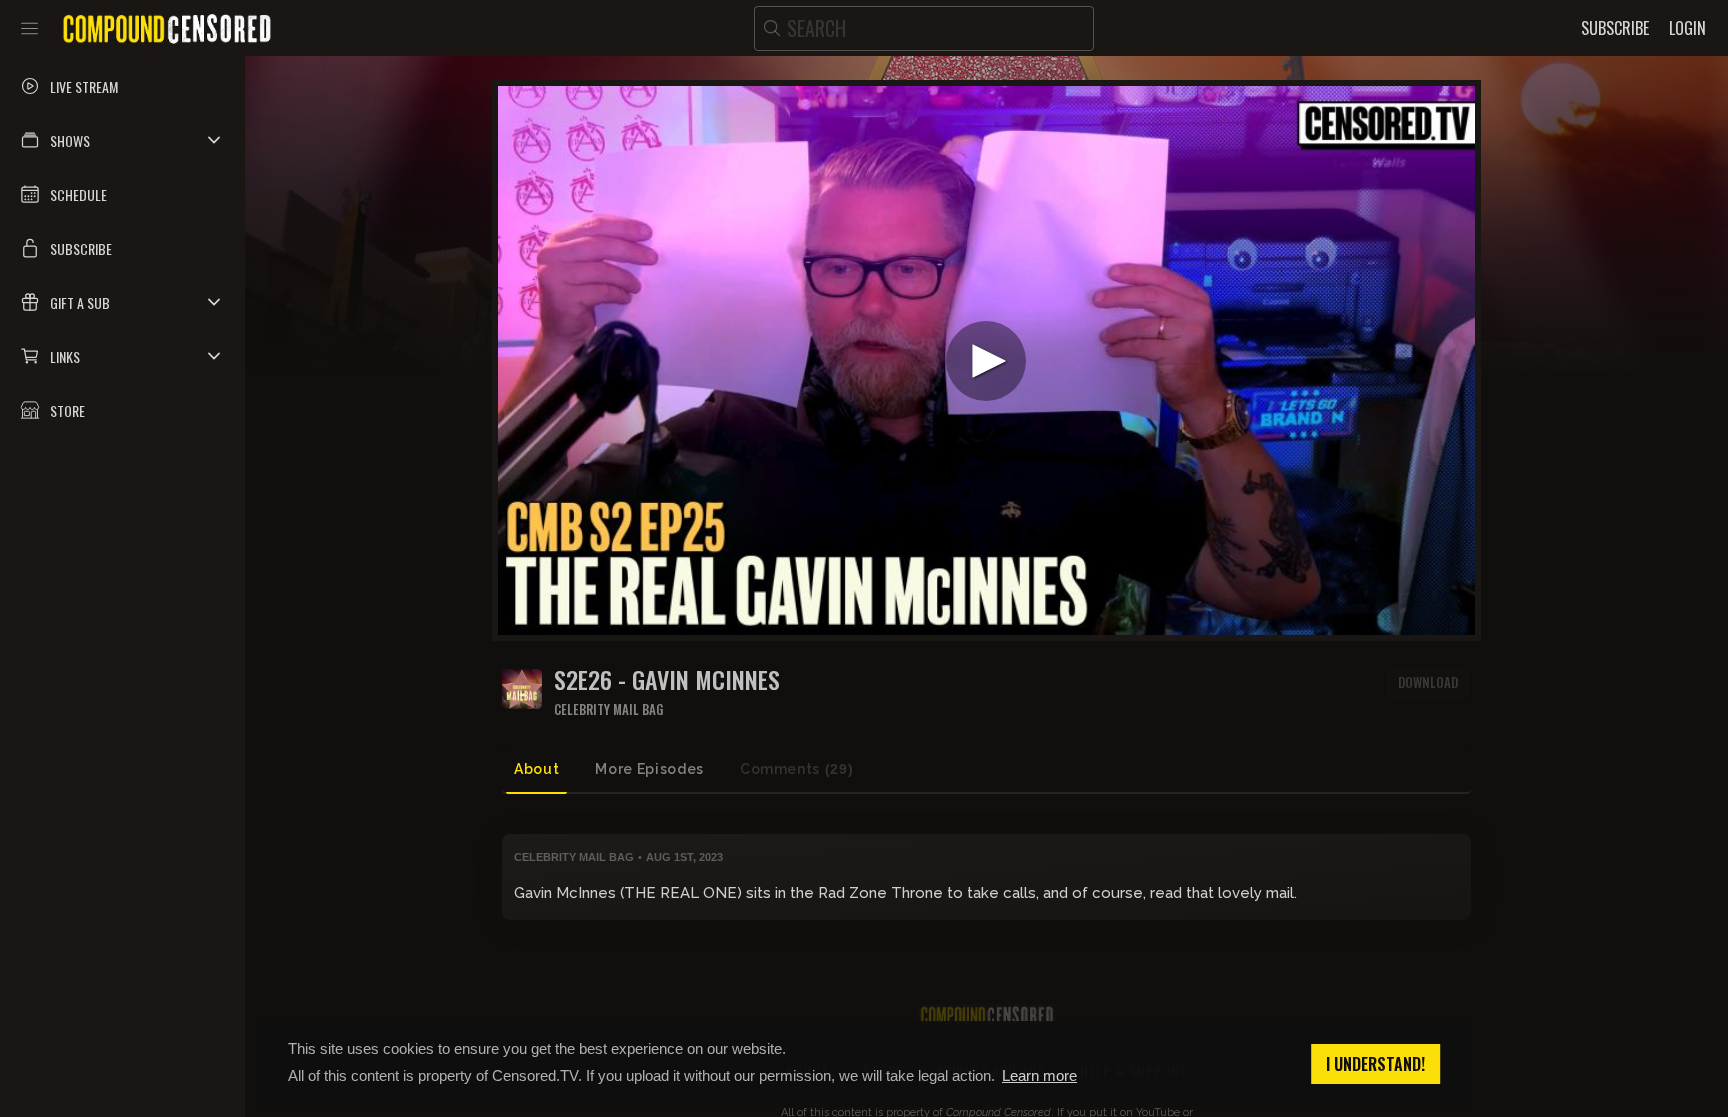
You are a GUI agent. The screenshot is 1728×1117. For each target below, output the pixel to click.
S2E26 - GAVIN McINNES (667, 679)
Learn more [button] (1039, 1075)
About (536, 769)
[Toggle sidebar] (29, 28)
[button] (122, 140)
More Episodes (649, 769)
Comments (796, 769)
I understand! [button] (1375, 1064)
